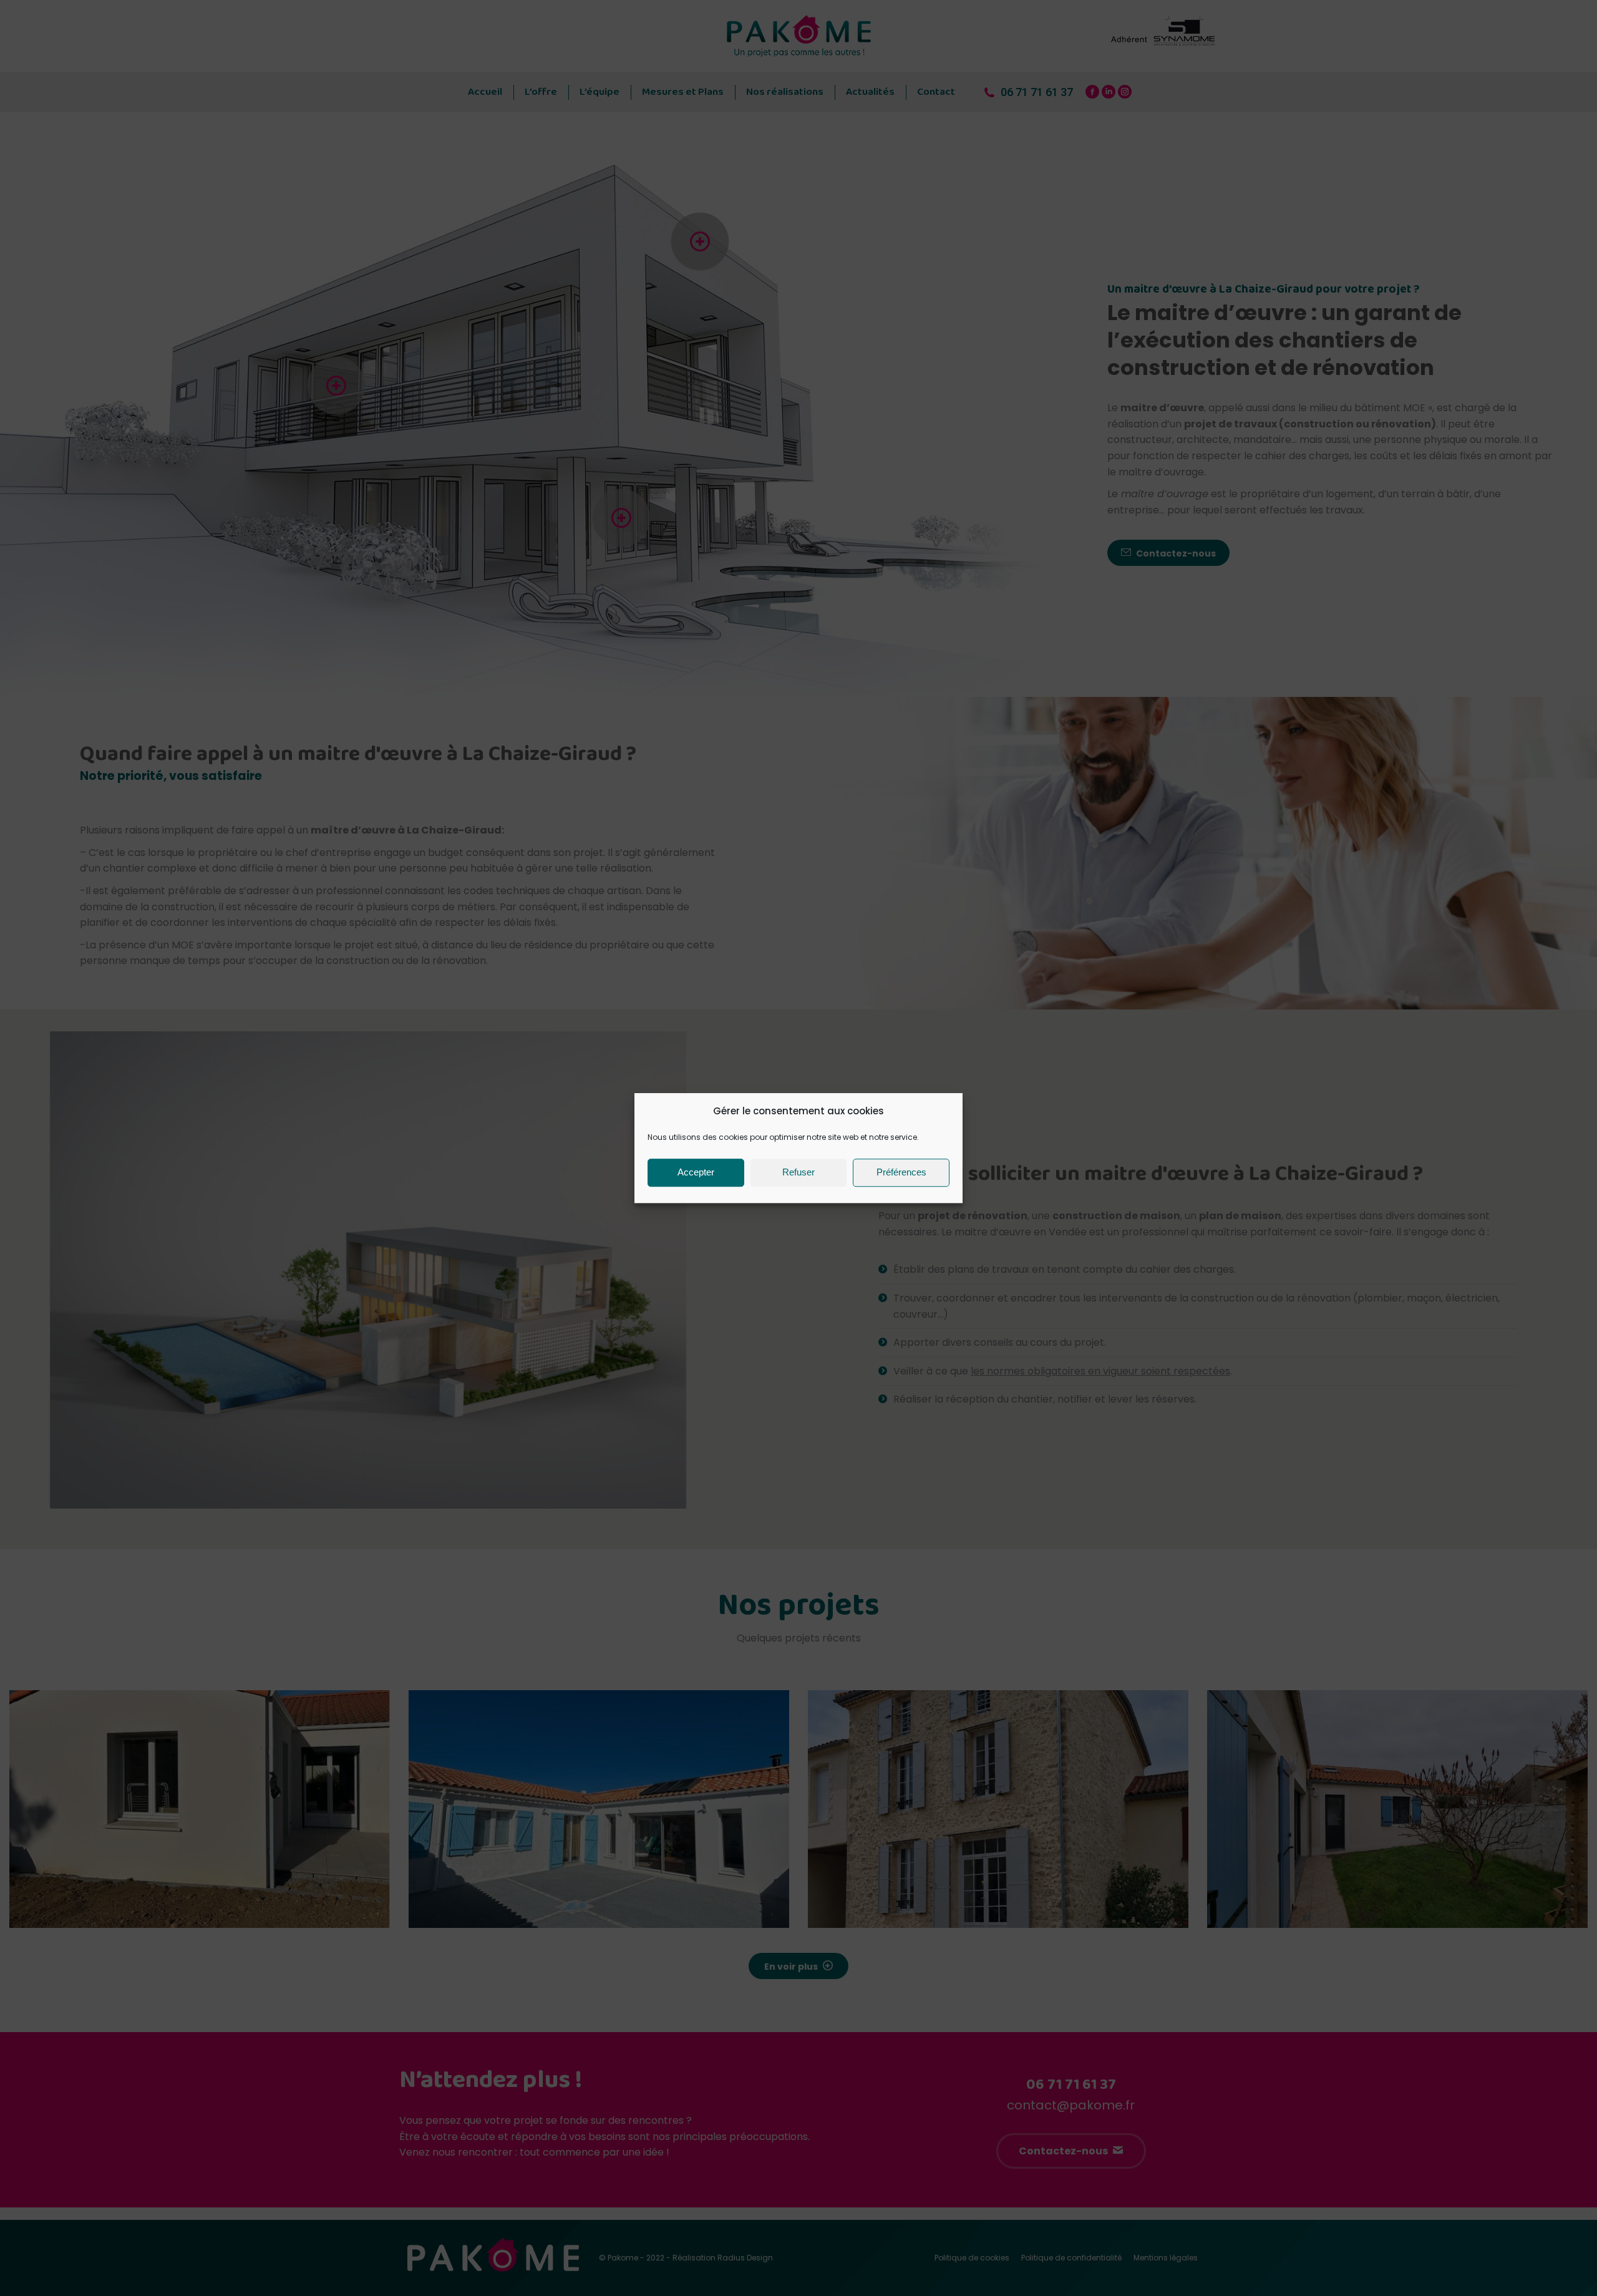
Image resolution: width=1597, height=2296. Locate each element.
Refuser (798, 1172)
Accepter (696, 1172)
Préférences (901, 1172)
